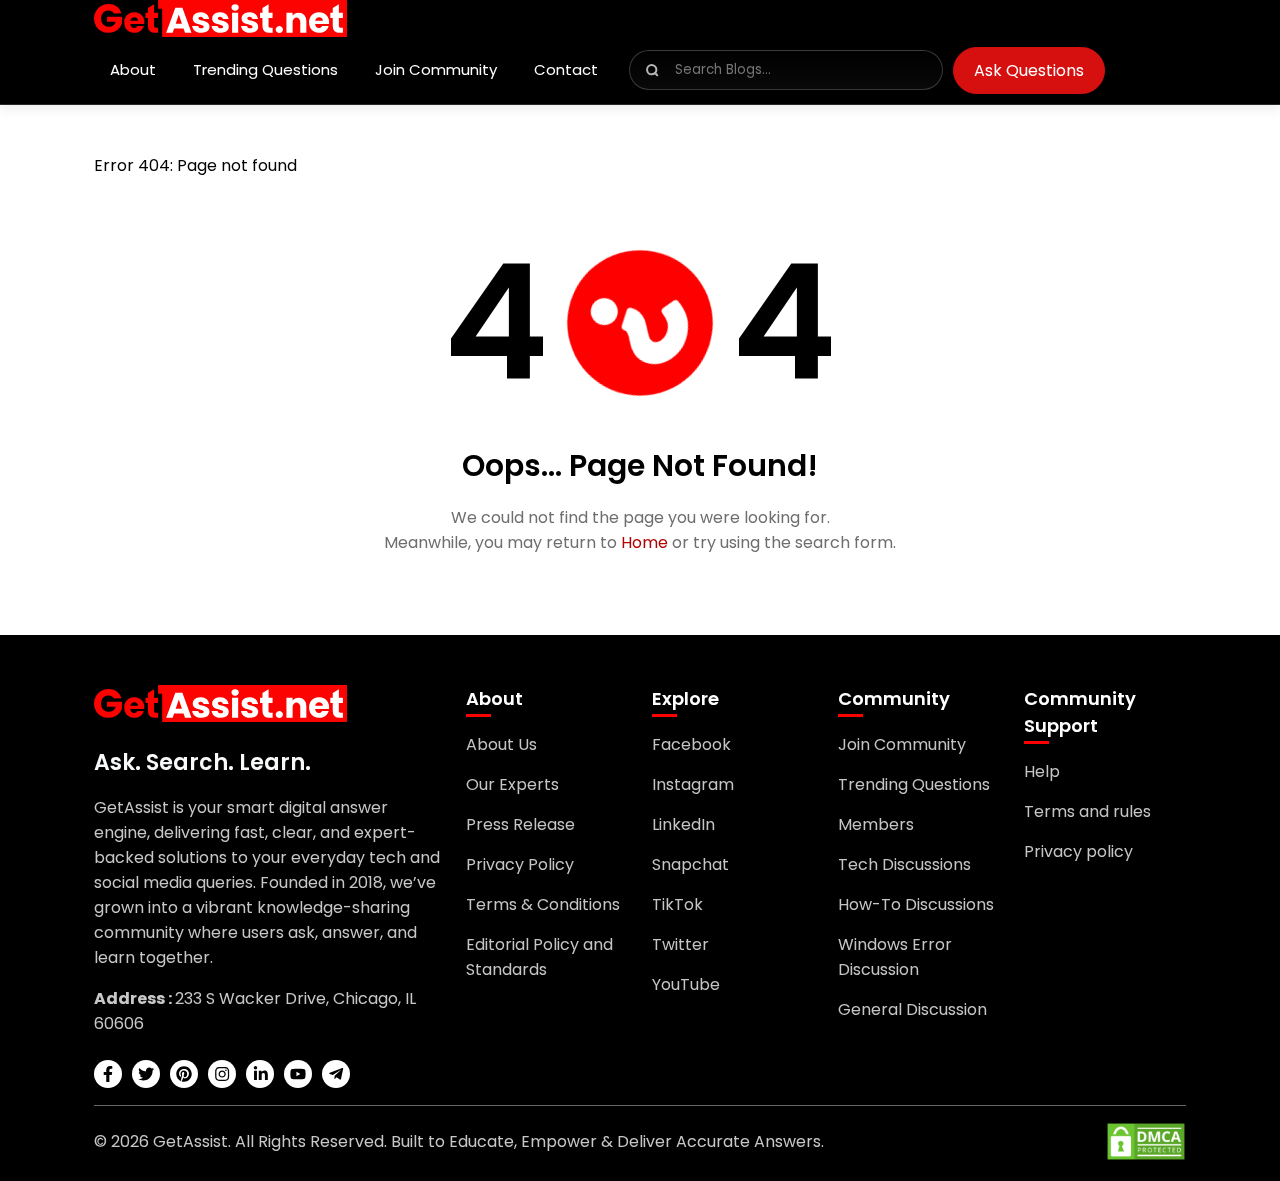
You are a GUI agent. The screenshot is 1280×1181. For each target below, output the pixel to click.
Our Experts (512, 784)
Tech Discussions (904, 864)
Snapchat (690, 864)
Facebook (691, 744)
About (133, 69)
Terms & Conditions (543, 904)
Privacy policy (1078, 851)
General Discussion (912, 1009)
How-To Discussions (916, 904)
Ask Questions (1029, 70)
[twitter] (146, 1074)
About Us (501, 744)
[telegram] (336, 1074)
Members (876, 824)
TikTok (677, 904)
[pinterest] (184, 1074)
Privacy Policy (520, 864)
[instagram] (222, 1074)
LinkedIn (683, 824)
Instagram (693, 784)
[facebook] (108, 1074)
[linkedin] (260, 1074)
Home (644, 542)
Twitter (680, 944)
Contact (566, 69)
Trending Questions (265, 69)
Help (1042, 771)
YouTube (686, 984)
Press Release (520, 824)
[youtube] (298, 1074)
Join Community (436, 69)
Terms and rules (1087, 811)
